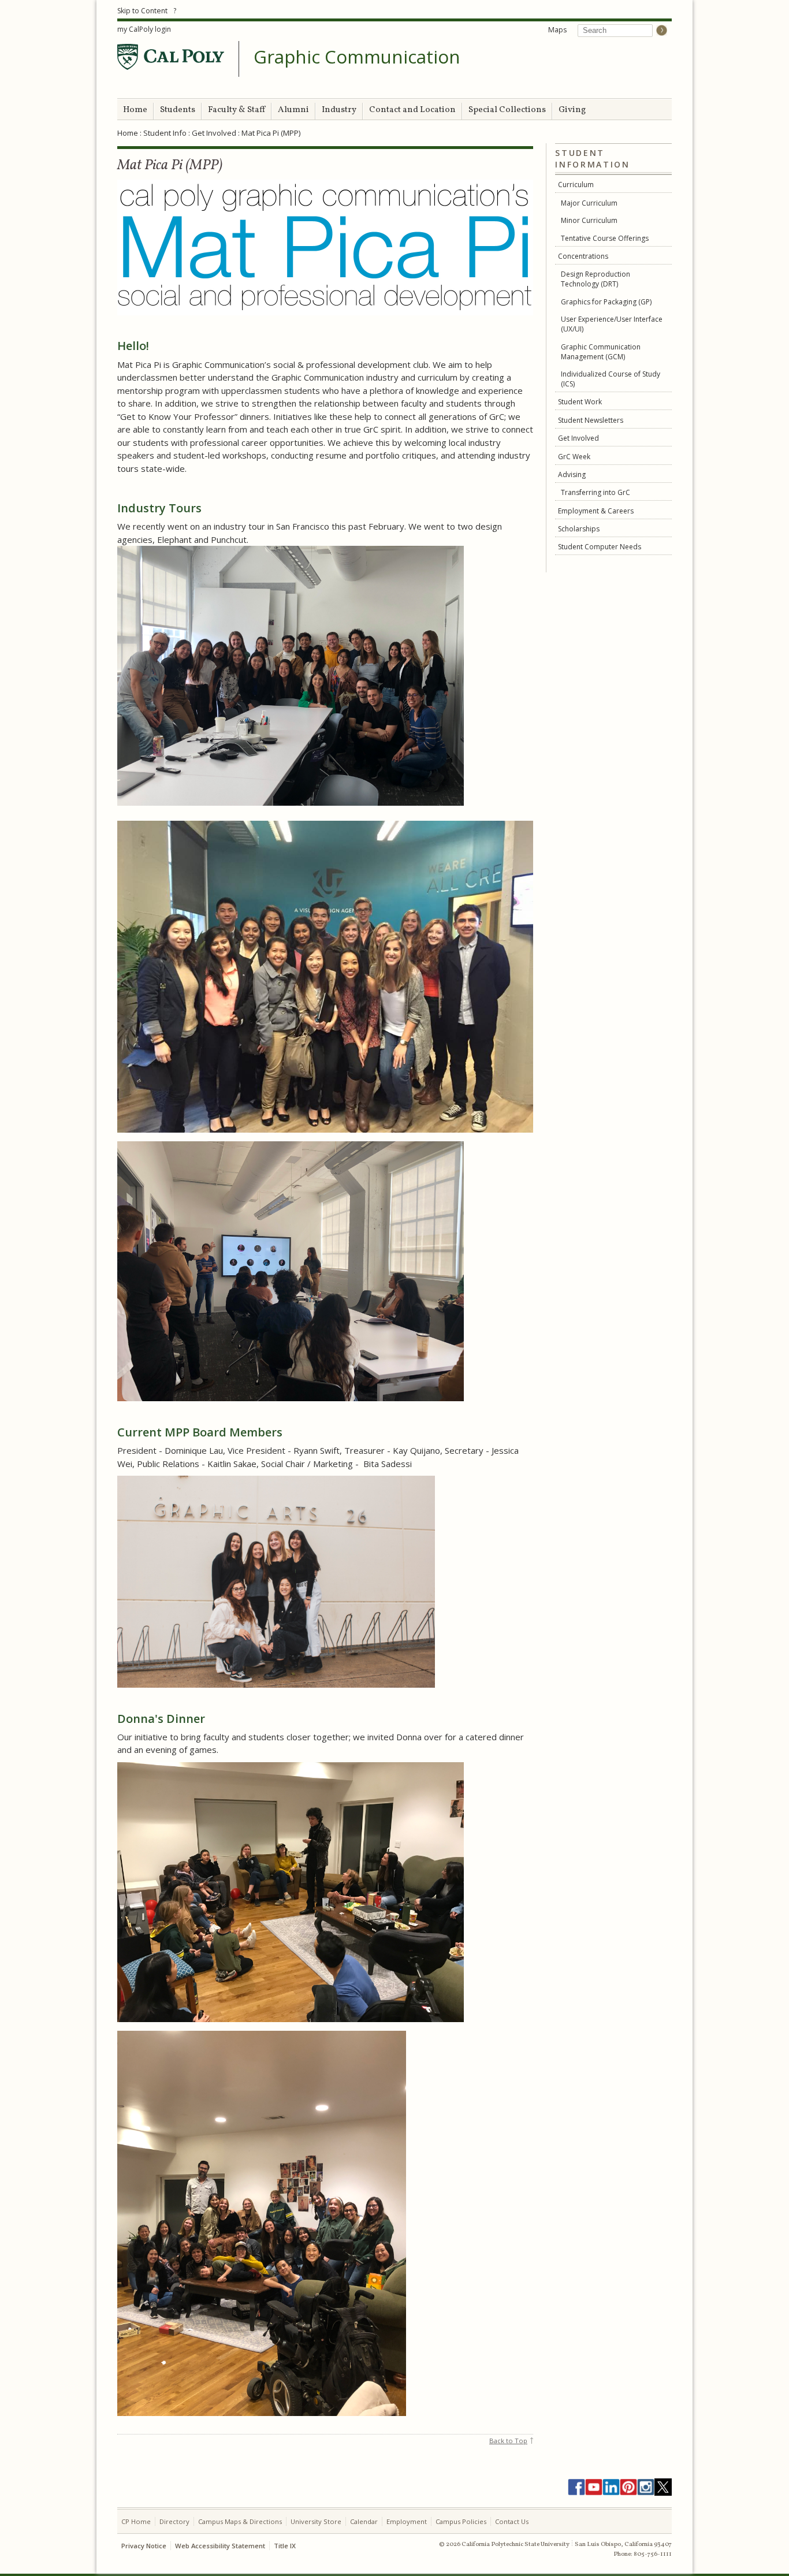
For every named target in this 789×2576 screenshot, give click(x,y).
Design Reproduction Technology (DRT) (596, 279)
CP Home (136, 2521)
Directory (174, 2521)
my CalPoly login (144, 29)
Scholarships (579, 529)
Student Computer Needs (600, 547)
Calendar (364, 2521)
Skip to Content (142, 11)
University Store (316, 2521)
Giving (572, 110)
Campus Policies (461, 2521)
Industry (339, 110)
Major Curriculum (589, 203)
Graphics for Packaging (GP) (606, 302)
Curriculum (576, 185)
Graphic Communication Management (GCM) (601, 352)
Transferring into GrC (596, 492)
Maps (557, 30)
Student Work (580, 402)
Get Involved (214, 133)
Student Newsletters (591, 420)
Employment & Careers (596, 511)
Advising (572, 474)
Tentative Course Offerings (605, 238)
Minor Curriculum (589, 220)
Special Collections (507, 110)
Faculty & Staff (237, 110)
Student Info (165, 133)
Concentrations (583, 256)
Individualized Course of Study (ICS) (611, 379)
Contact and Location (412, 110)
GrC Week (574, 457)
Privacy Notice (144, 2546)
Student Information (592, 159)
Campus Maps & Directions (240, 2521)
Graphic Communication (357, 57)
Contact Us (512, 2521)
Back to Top (508, 2441)
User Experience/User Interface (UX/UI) (612, 324)
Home (135, 110)
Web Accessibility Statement (220, 2546)
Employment (407, 2521)
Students (178, 110)
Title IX (285, 2546)
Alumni (293, 110)
